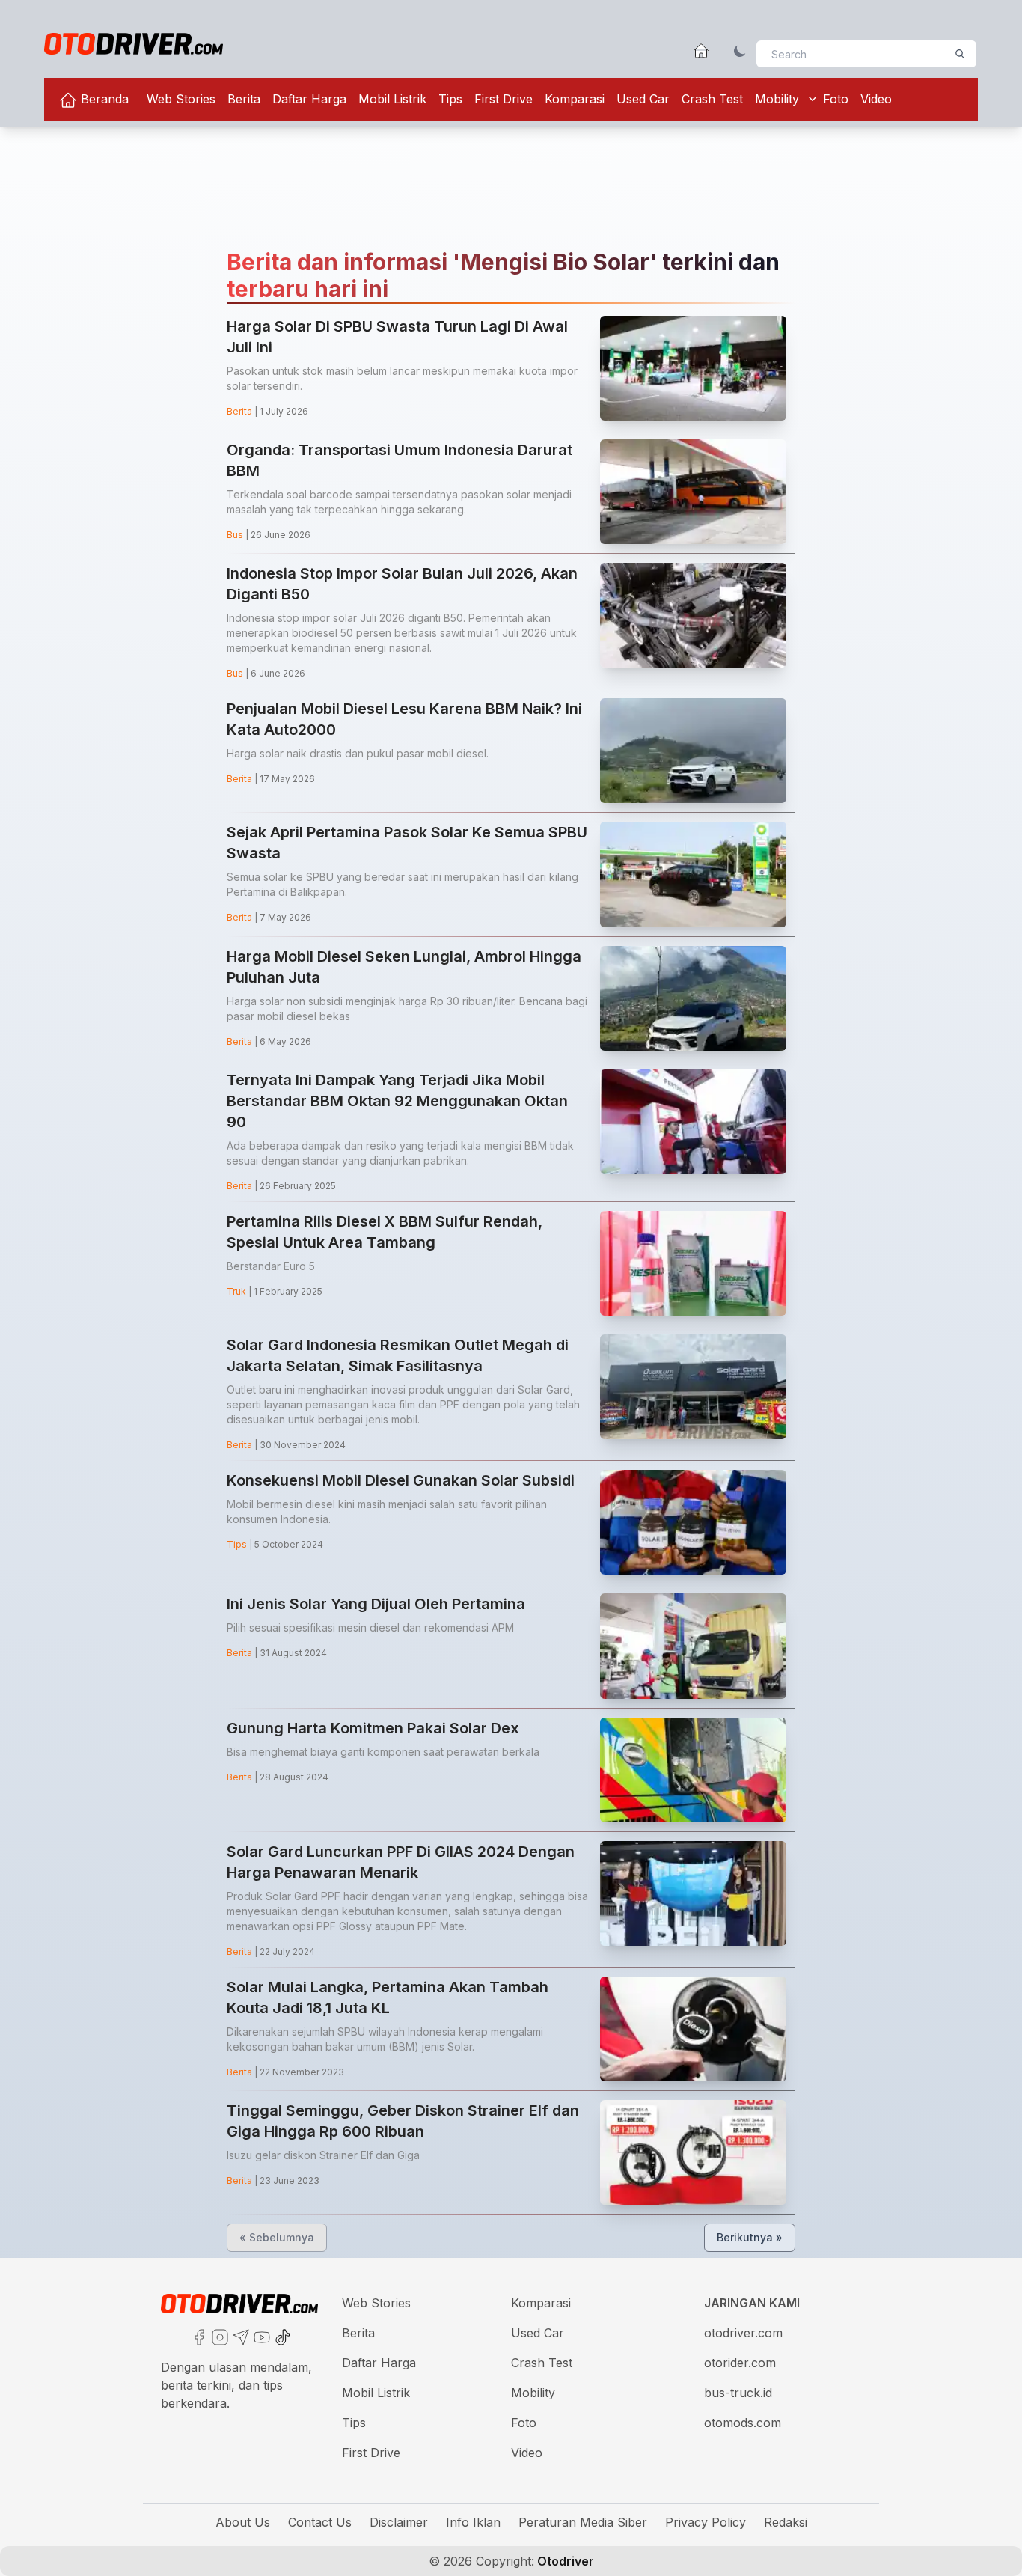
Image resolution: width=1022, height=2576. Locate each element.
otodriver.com (743, 2333)
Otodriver (564, 2561)
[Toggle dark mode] (740, 51)
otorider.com (740, 2363)
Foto (836, 99)
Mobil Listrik (392, 99)
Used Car (643, 99)
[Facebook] (198, 2336)
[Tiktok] (281, 2336)
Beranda (103, 99)
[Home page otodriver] (701, 51)
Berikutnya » (750, 2237)
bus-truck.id (738, 2393)
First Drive (504, 99)
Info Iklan (473, 2522)
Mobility (777, 99)
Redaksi (786, 2522)
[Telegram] (239, 2336)
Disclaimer (399, 2522)
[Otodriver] (134, 44)
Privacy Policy (706, 2522)
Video (876, 99)
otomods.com (743, 2423)
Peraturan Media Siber (583, 2522)
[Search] (960, 54)
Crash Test (712, 99)
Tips (450, 99)
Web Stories (181, 99)
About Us (243, 2522)
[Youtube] (260, 2336)
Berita (244, 99)
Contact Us (320, 2522)
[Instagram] (218, 2336)
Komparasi (575, 99)
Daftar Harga (309, 99)
